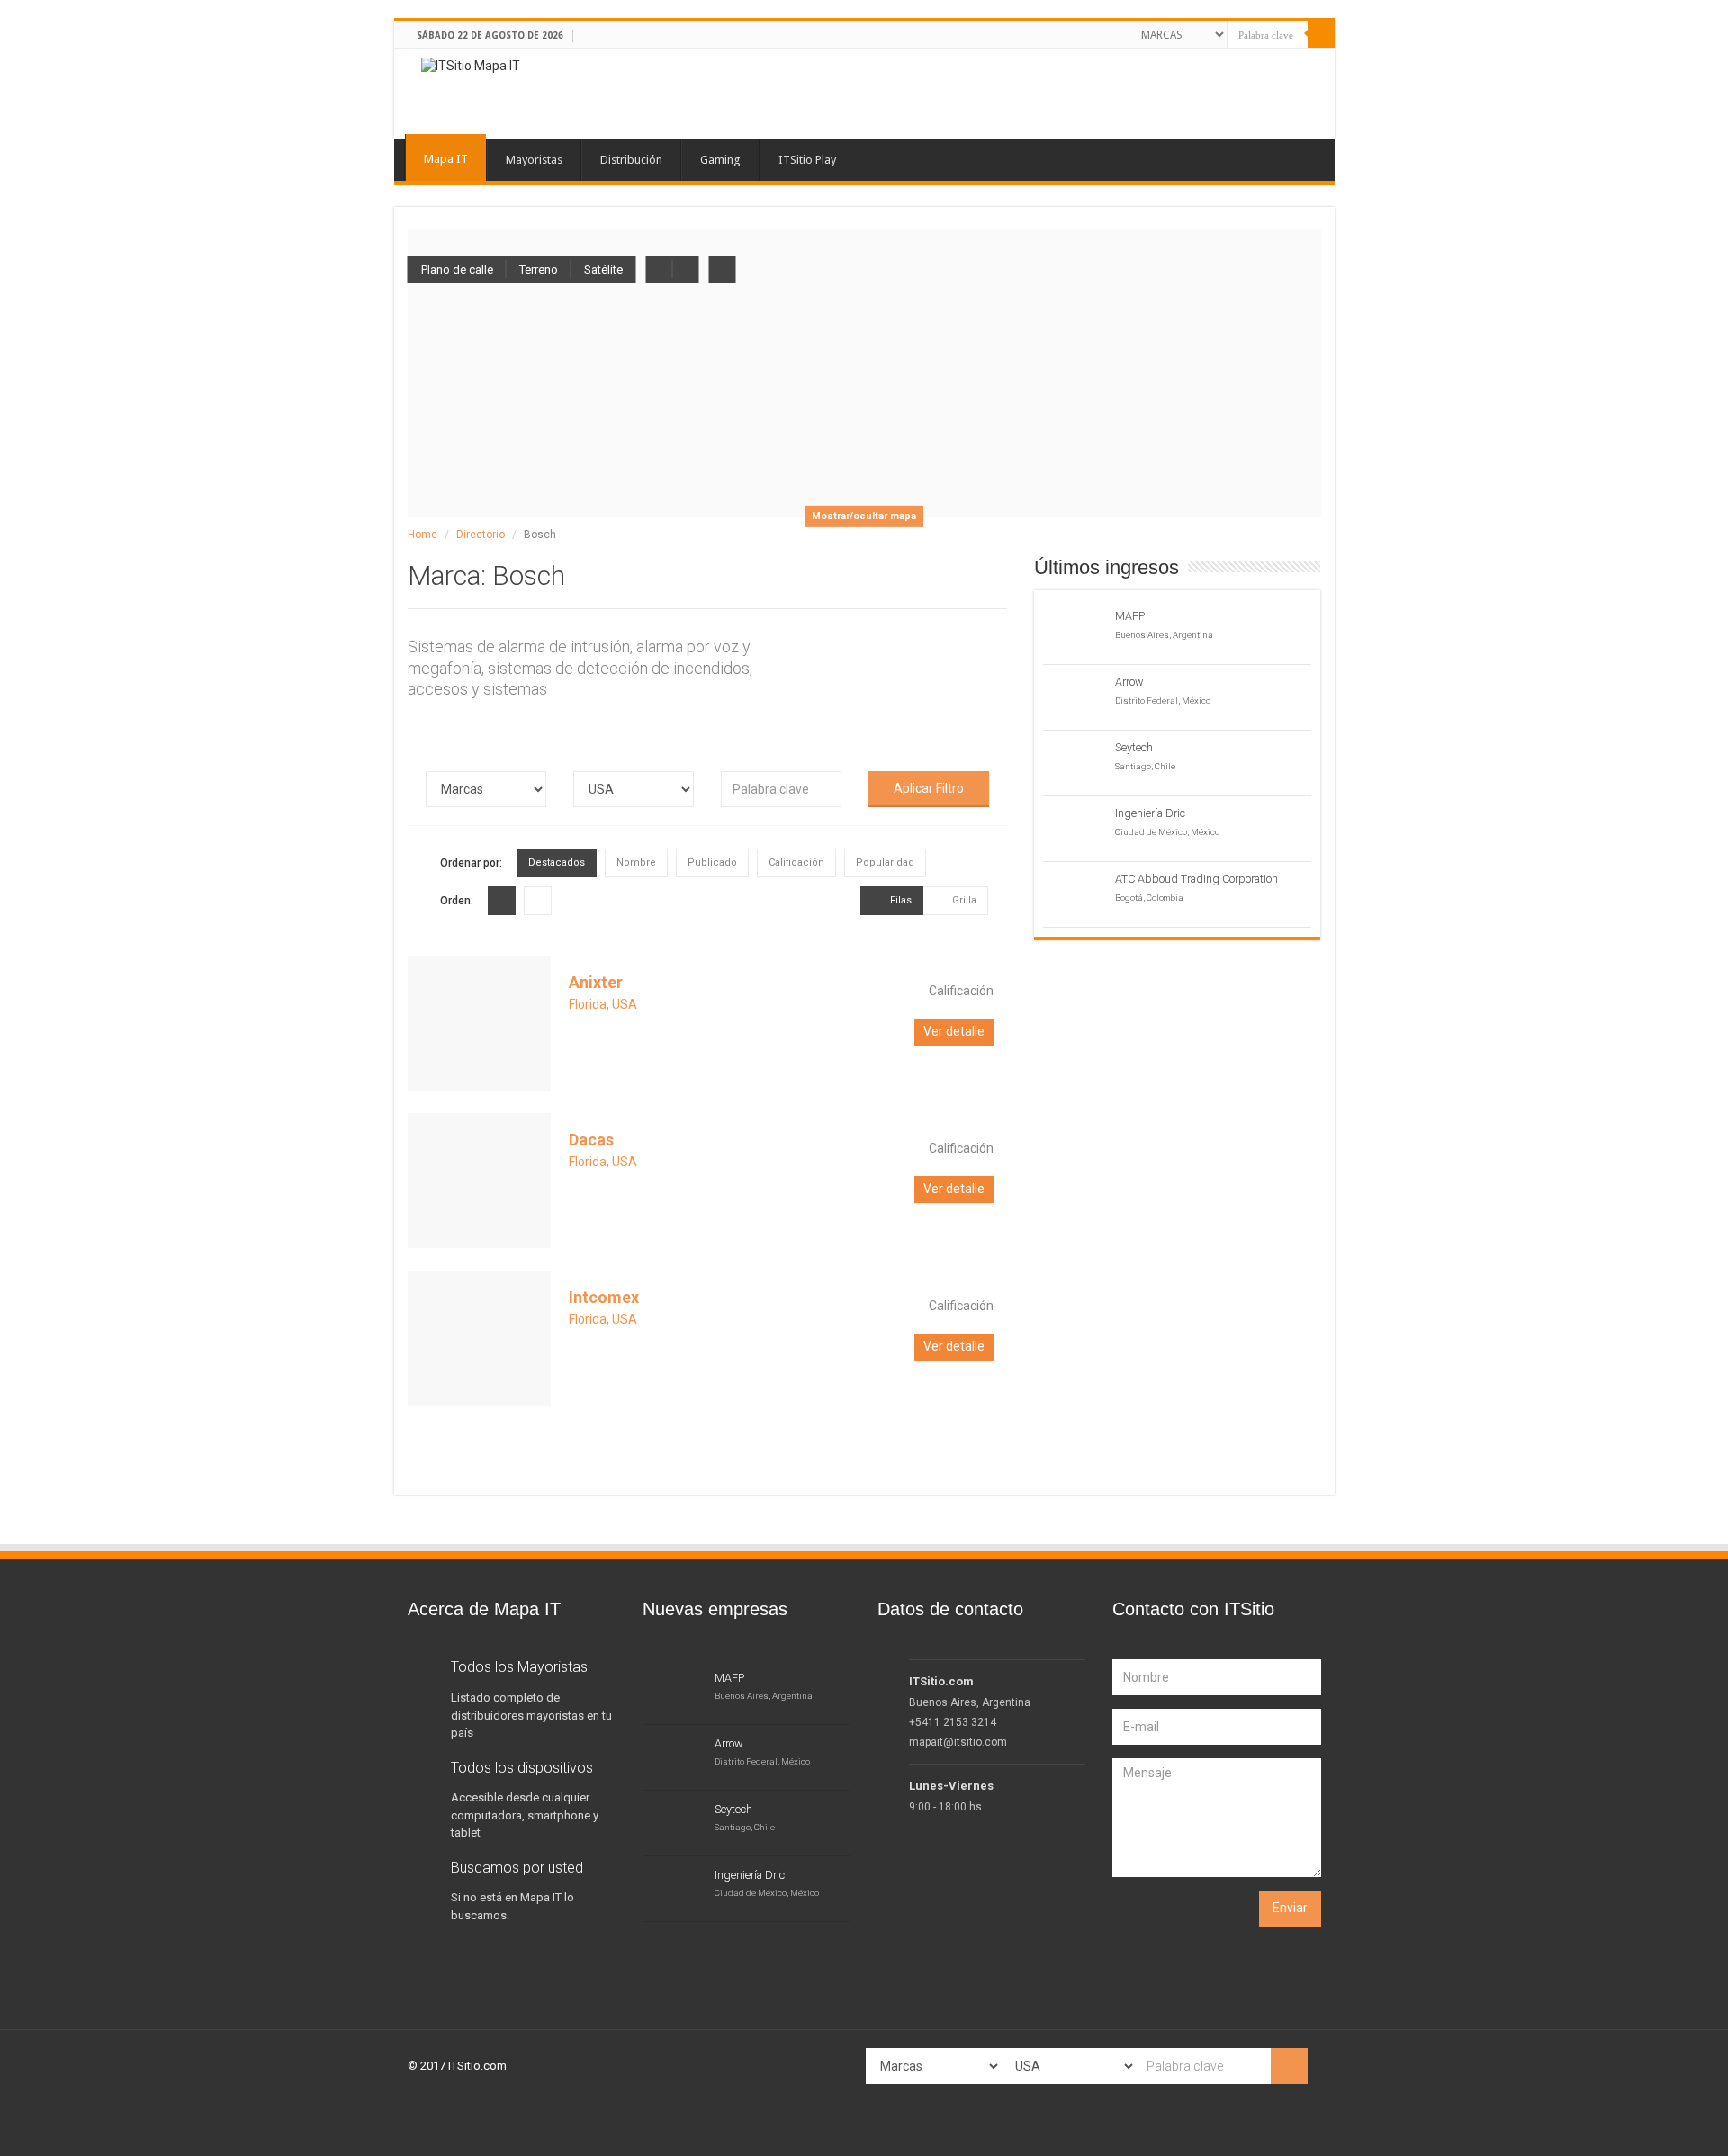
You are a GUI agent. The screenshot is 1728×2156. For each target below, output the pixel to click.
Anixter (596, 982)
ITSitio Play (807, 160)
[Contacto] (1124, 32)
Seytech (1134, 747)
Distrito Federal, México (1163, 701)
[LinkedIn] (1091, 32)
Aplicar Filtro (929, 788)
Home (423, 535)
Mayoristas (534, 160)
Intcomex (604, 1297)
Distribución (631, 160)
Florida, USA (603, 1004)
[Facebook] (1059, 32)
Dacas (591, 1140)
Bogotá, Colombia (1149, 898)
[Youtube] (1107, 32)
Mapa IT (446, 159)
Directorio (481, 535)
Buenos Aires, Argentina (1164, 635)
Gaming (720, 160)
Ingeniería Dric (1150, 813)
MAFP (1130, 616)
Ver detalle (954, 1031)
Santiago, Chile (1145, 766)
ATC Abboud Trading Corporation (1197, 879)
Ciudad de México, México (1167, 832)
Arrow (1129, 682)
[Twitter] (1075, 32)
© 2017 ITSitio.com (457, 2066)
